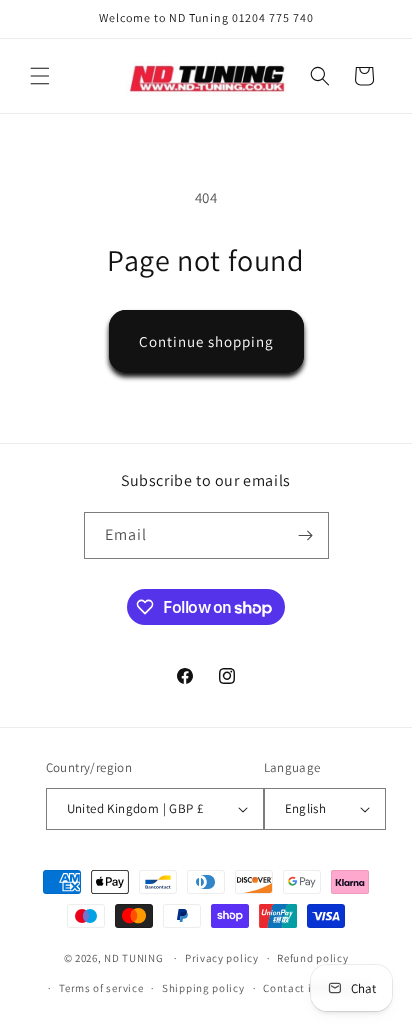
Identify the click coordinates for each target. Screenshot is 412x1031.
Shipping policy (203, 988)
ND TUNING (135, 958)
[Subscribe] (306, 535)
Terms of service (101, 988)
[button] (40, 76)
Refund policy (312, 958)
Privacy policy (222, 958)
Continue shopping (206, 341)
